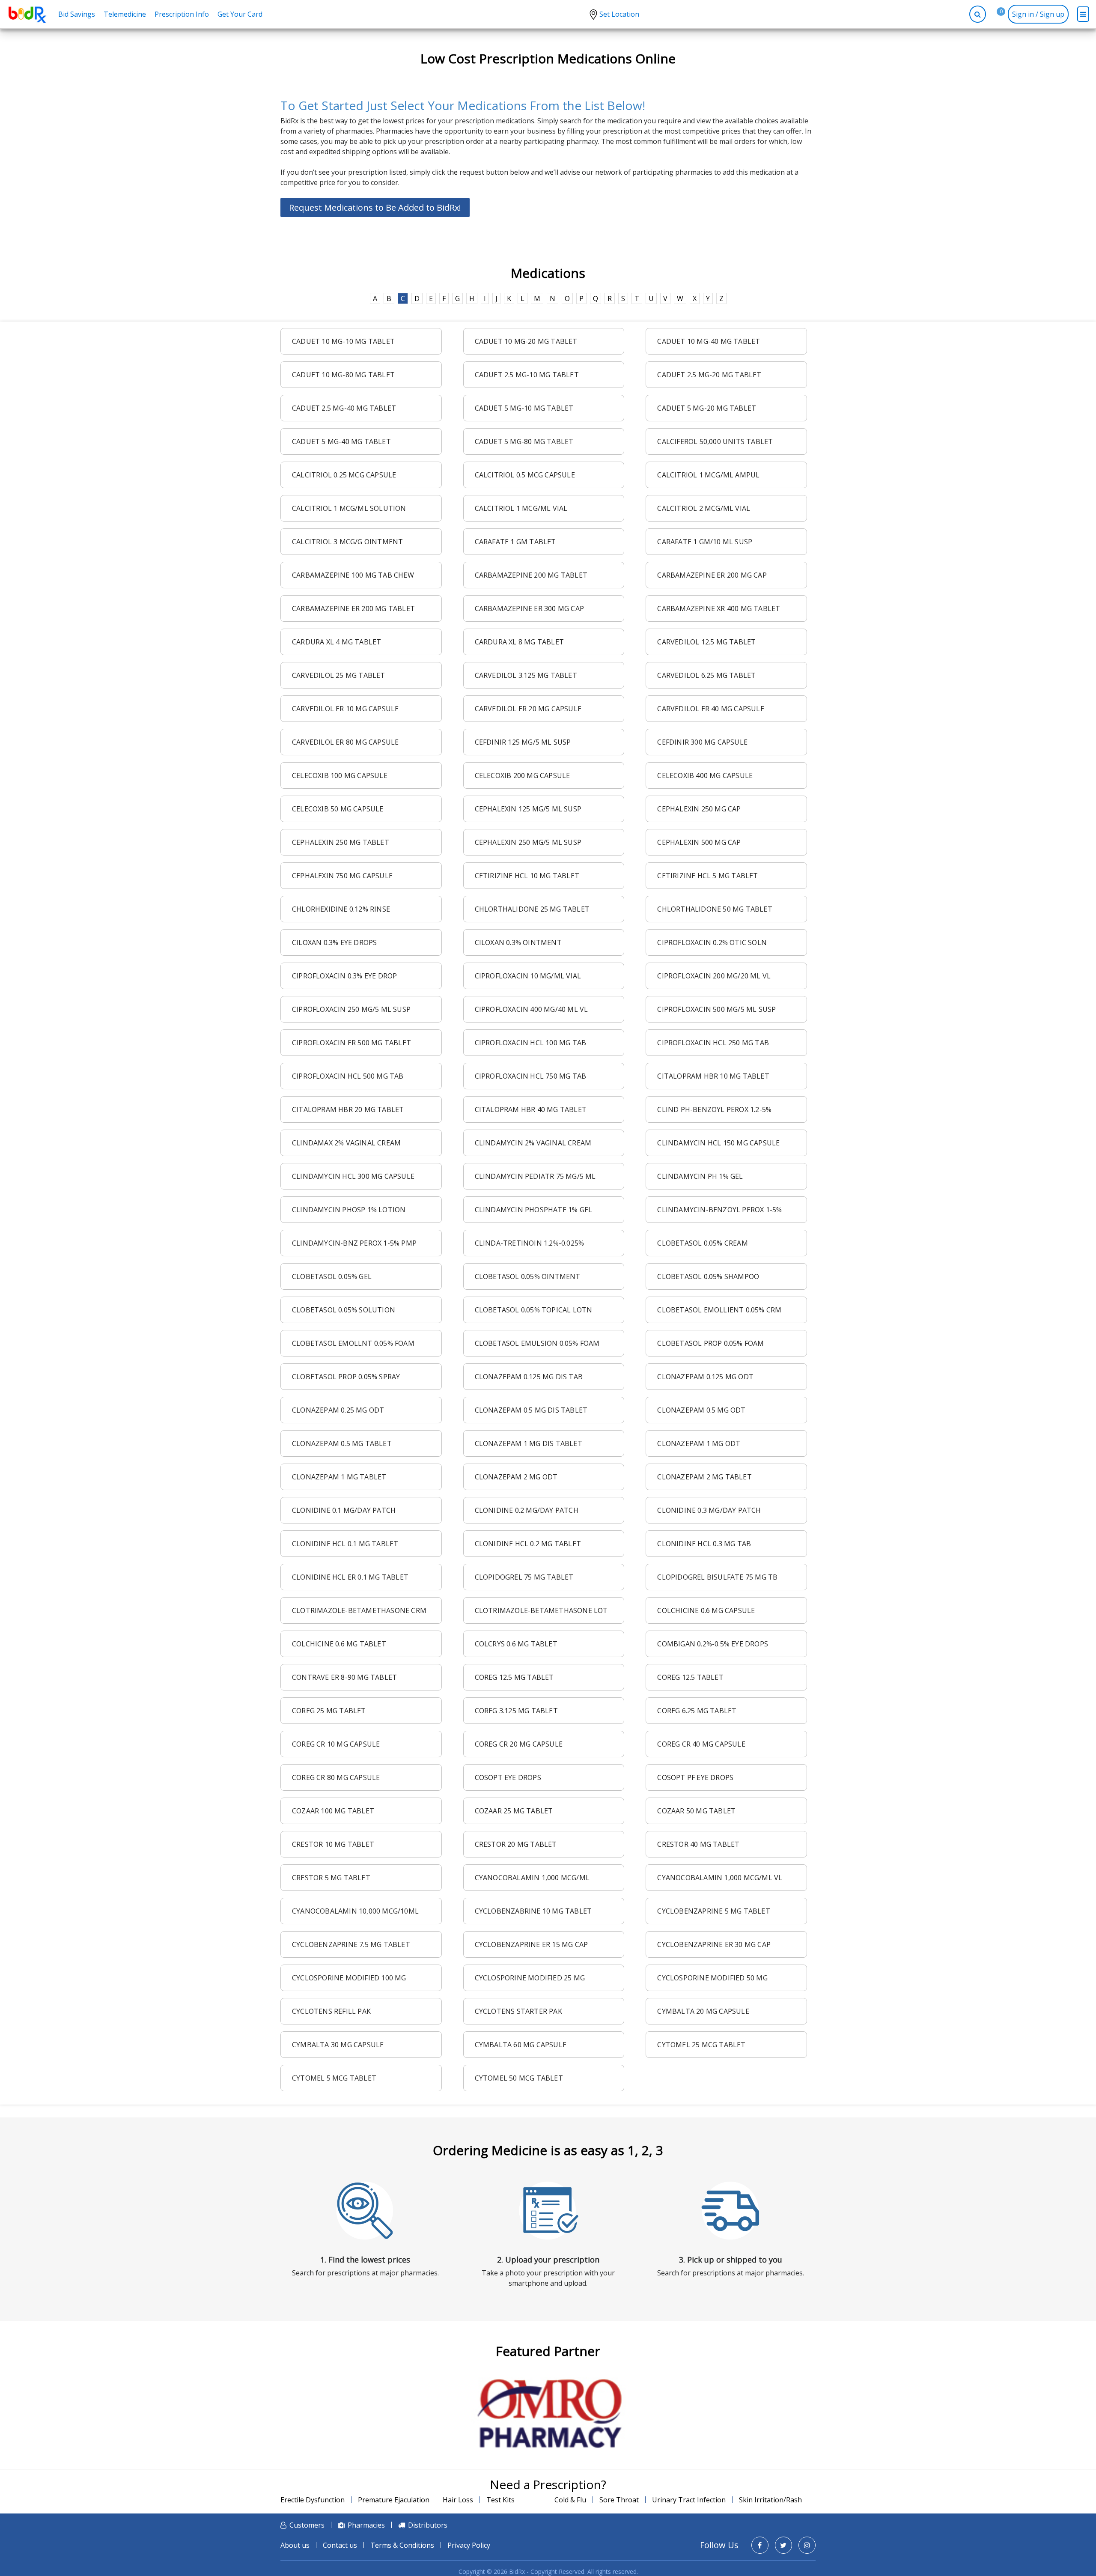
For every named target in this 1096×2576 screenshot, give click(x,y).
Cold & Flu (570, 2500)
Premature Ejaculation (394, 2500)
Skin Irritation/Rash (770, 2500)
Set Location (619, 14)
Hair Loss (458, 2500)
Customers (307, 2525)
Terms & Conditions (402, 2545)
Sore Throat (619, 2500)
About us (295, 2545)
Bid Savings (77, 14)
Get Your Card (240, 14)
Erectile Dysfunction (313, 2500)
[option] (548, 2414)
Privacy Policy (469, 2545)
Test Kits (500, 2500)
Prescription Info (182, 14)
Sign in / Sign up (1038, 14)
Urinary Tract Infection (689, 2500)
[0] (995, 14)
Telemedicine (125, 14)
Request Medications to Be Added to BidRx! (375, 207)
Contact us (340, 2545)
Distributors (428, 2525)
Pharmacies (366, 2525)
